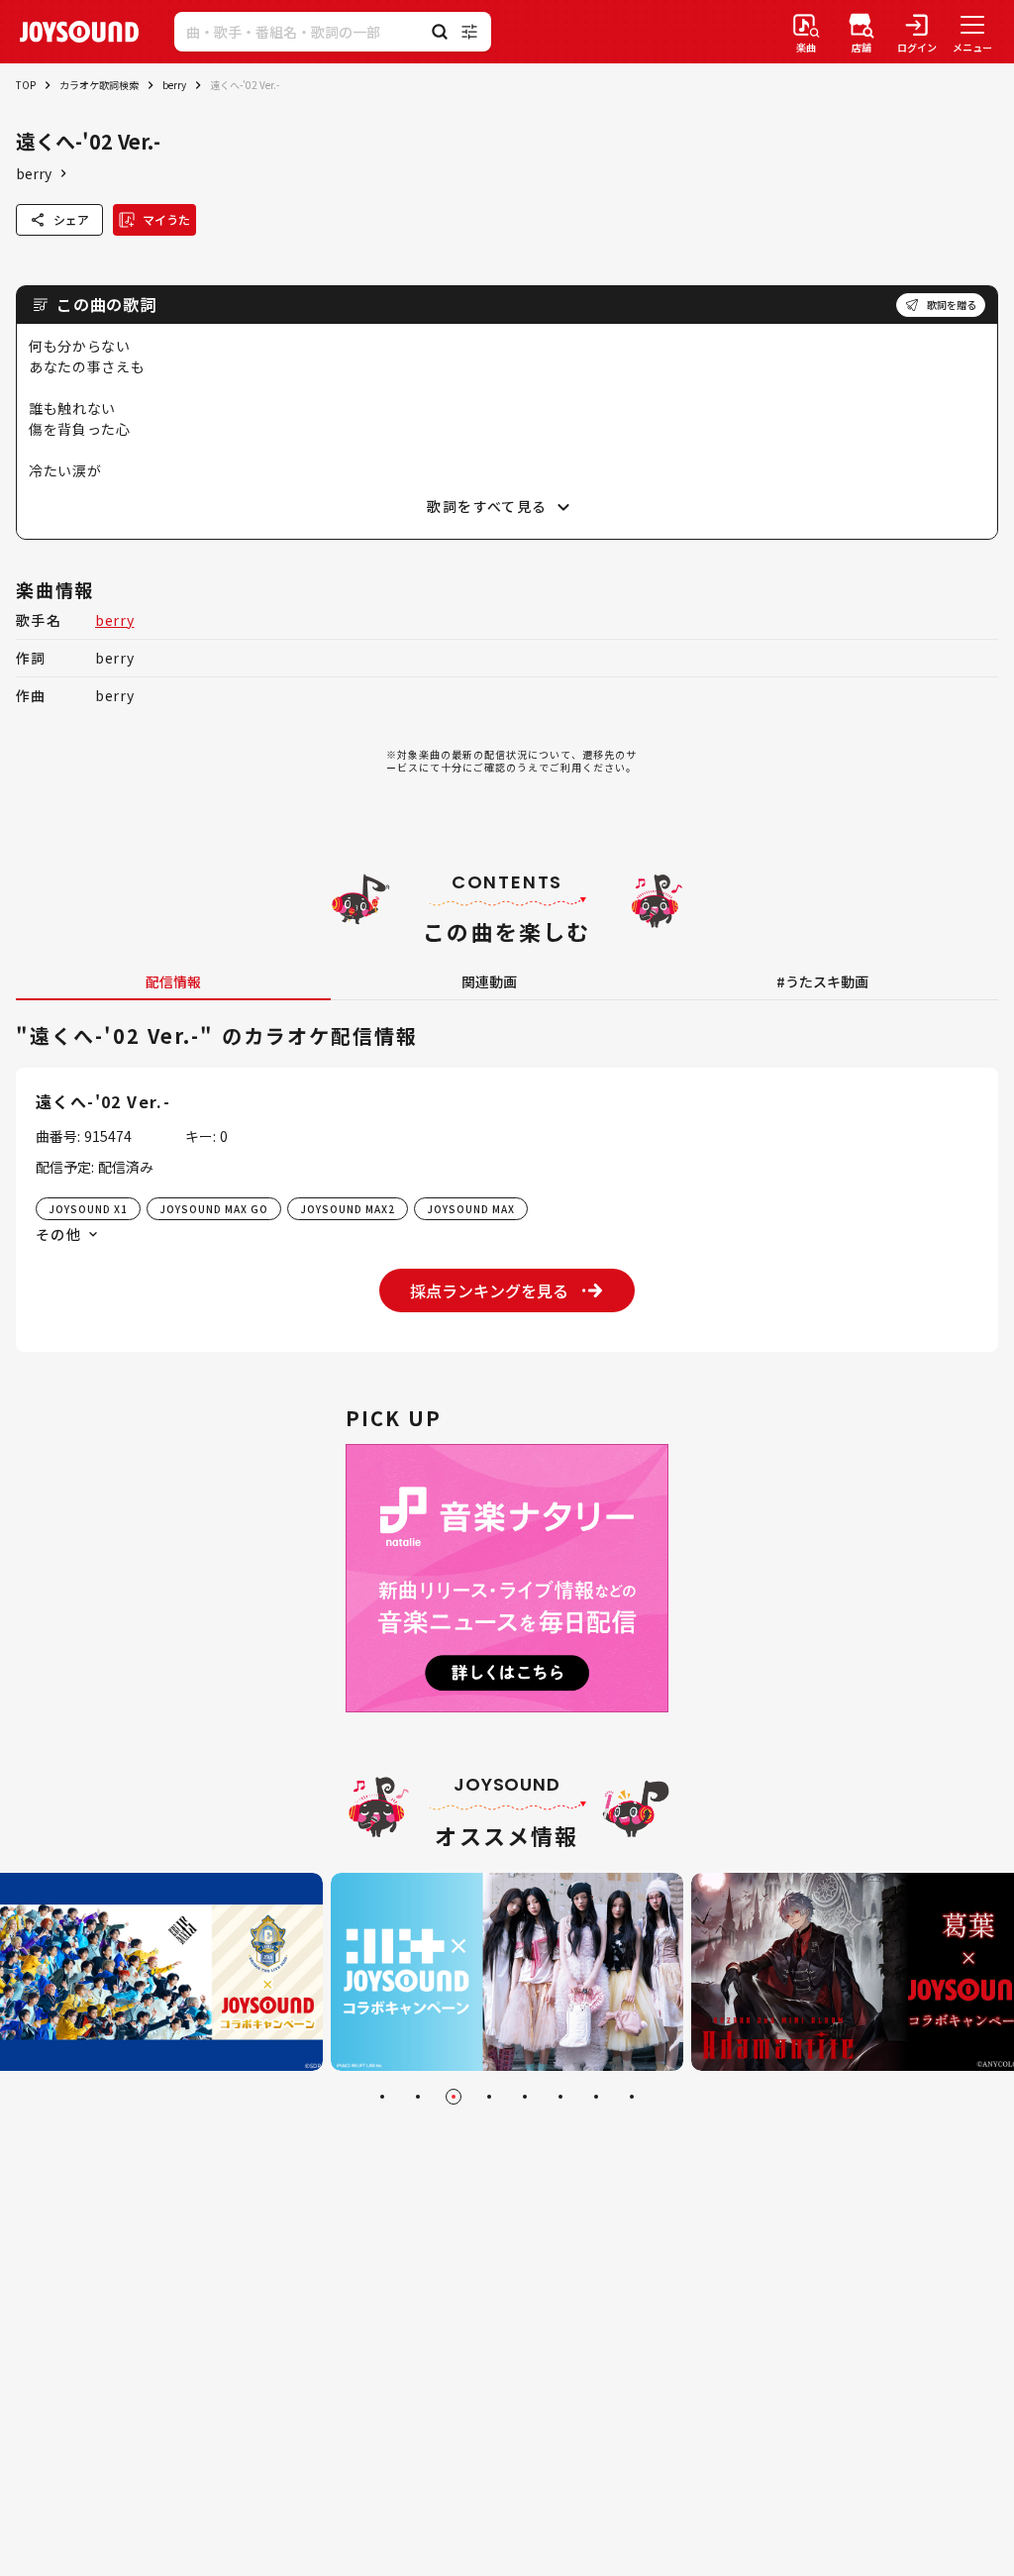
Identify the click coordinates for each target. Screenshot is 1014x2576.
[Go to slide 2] (418, 2097)
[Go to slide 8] (632, 2097)
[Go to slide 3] (454, 2097)
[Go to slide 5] (525, 2097)
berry (174, 85)
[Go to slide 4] (489, 2097)
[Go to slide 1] (382, 2097)
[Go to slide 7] (596, 2097)
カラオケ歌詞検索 (99, 85)
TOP (26, 85)
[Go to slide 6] (560, 2097)
